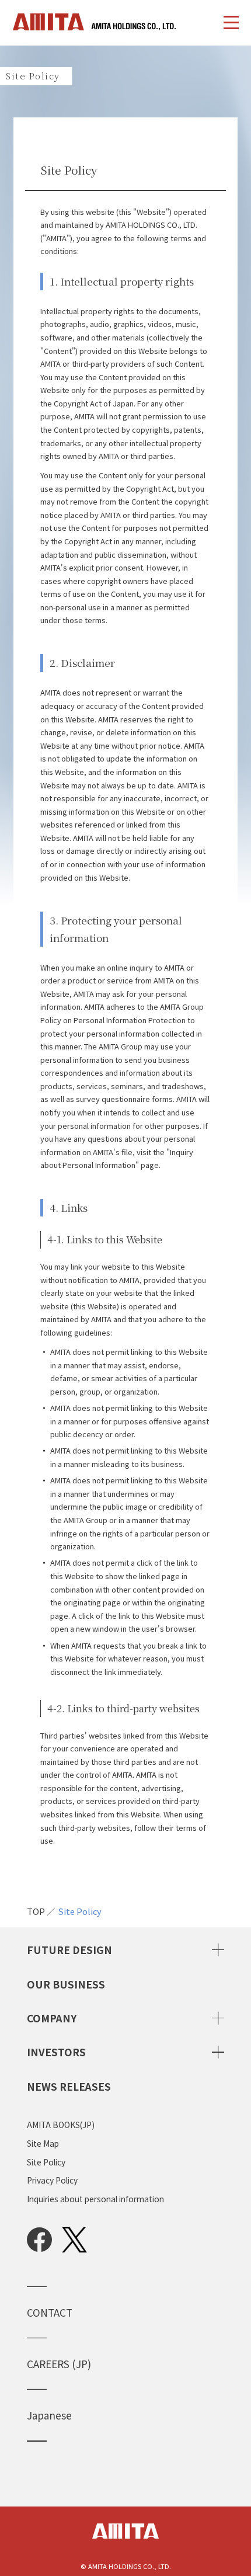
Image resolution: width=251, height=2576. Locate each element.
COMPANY (52, 2018)
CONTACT (50, 2312)
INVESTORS (56, 2052)
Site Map (43, 2144)
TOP (36, 1912)
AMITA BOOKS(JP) (61, 2125)
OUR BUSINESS (66, 1984)
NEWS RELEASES (69, 2086)
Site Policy (80, 1912)
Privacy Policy (52, 2181)
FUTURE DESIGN (69, 1950)
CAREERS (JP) (64, 2364)
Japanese (49, 2415)
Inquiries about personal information (95, 2199)
